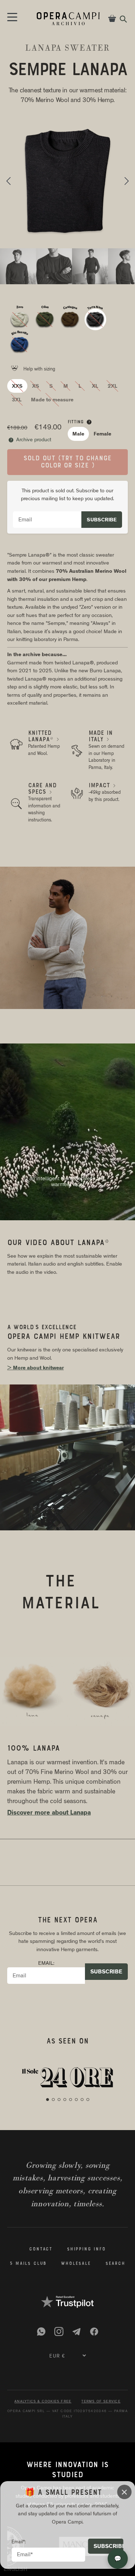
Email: (46, 1963)
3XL (17, 400)
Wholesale (76, 2264)
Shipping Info (86, 2249)
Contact (41, 2249)
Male (78, 434)
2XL (112, 386)
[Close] (124, 2492)
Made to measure (52, 400)
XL (95, 386)
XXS (17, 386)
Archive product (30, 439)
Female (102, 434)
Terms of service (101, 2401)
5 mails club (28, 2264)
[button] (8, 181)
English (15, 2569)
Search (115, 2264)
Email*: (19, 2542)
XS (36, 386)
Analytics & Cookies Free (43, 2401)
